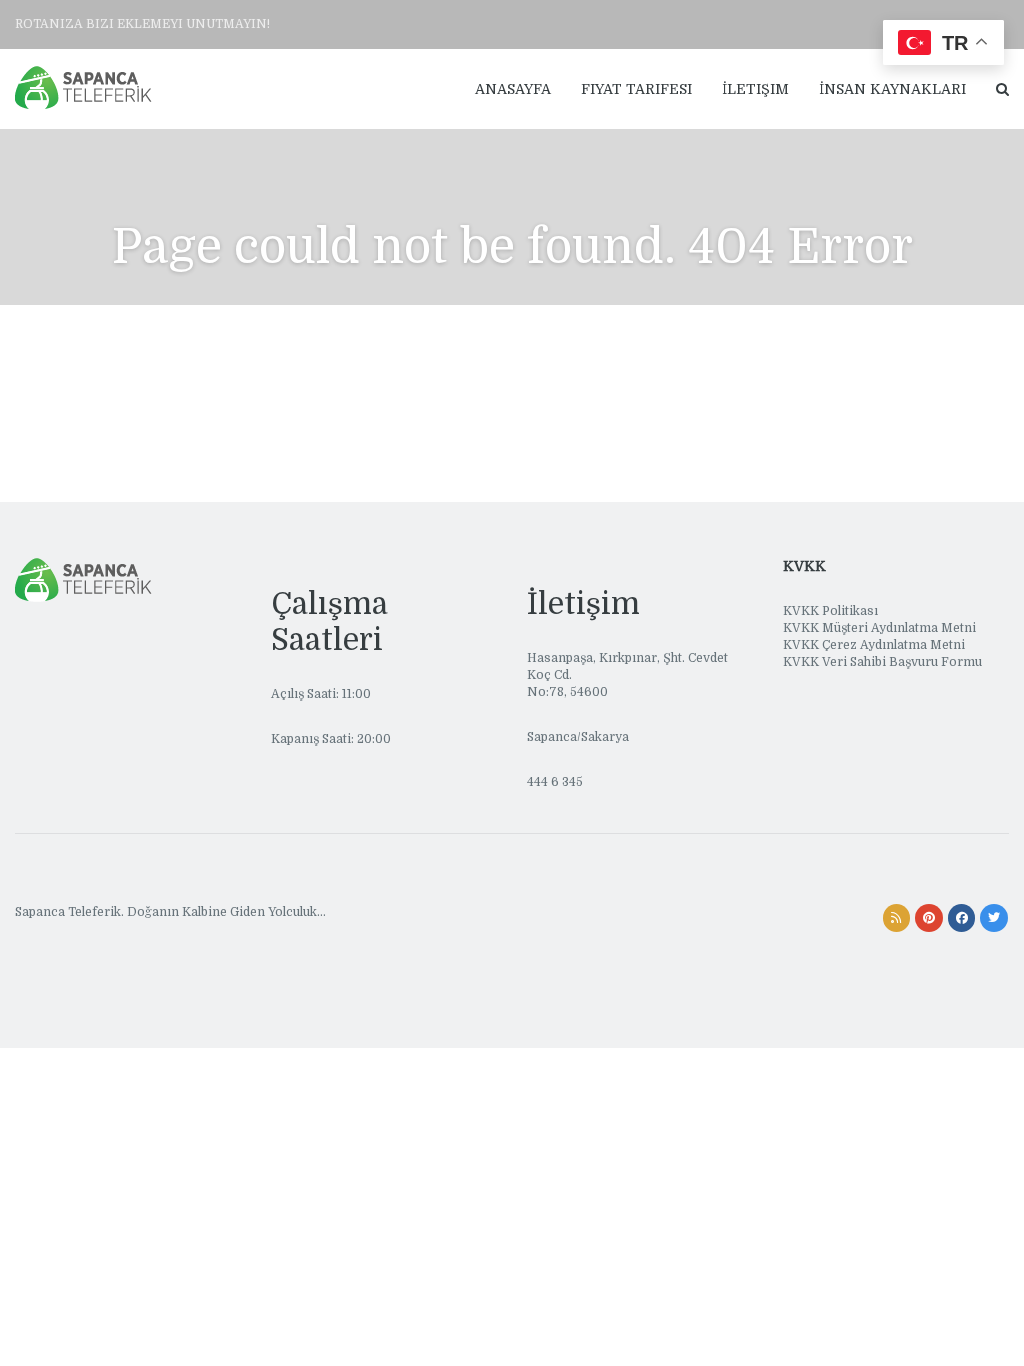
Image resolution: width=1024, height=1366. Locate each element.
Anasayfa (513, 89)
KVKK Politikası (830, 611)
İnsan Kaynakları (892, 89)
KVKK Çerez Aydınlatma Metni (874, 645)
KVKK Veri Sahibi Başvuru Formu (882, 662)
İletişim (755, 89)
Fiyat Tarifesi (636, 89)
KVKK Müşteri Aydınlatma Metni (879, 628)
